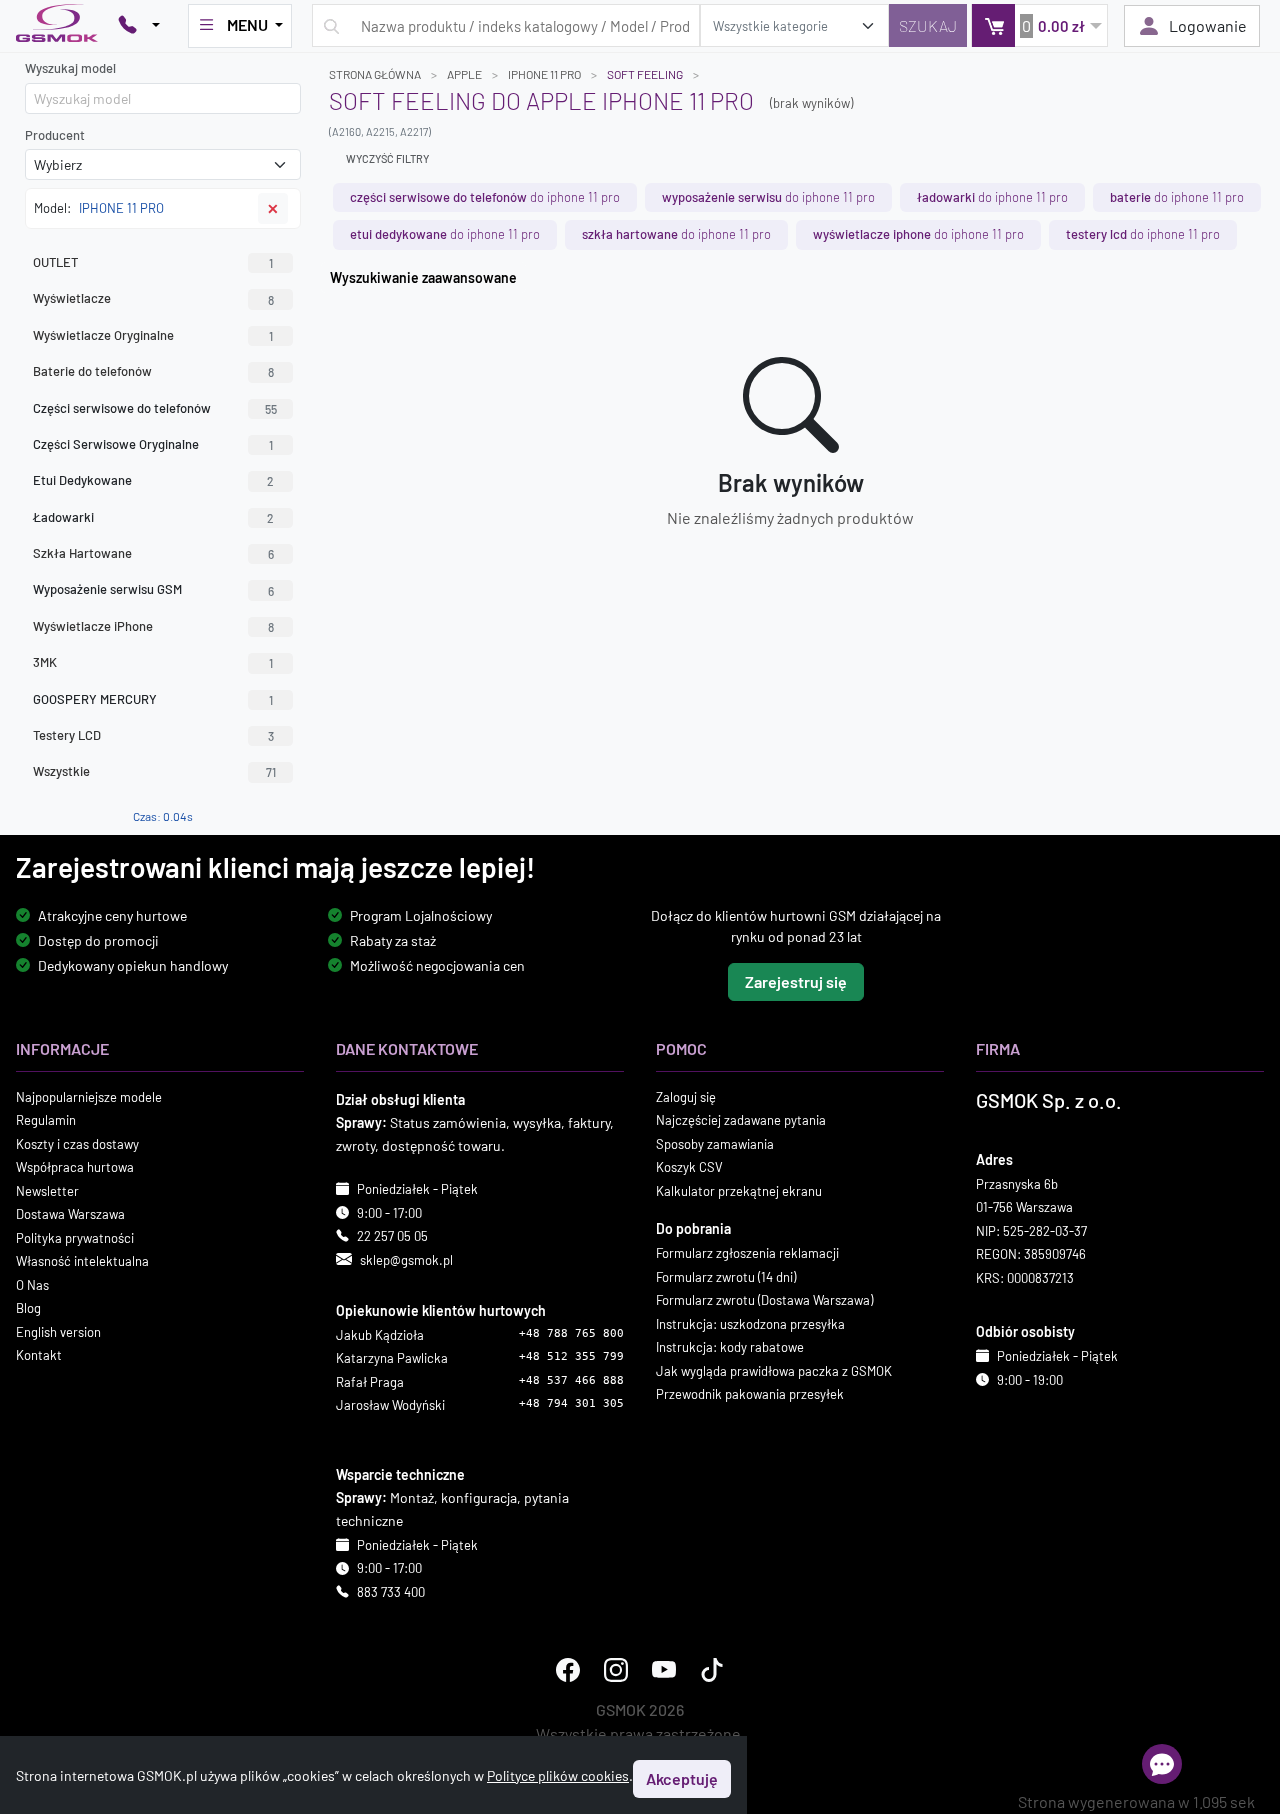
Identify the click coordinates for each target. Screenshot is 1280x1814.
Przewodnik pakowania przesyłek (750, 1394)
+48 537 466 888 (571, 1379)
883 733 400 (391, 1591)
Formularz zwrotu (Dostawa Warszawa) (764, 1300)
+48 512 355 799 (571, 1356)
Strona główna (375, 74)
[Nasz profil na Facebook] (568, 1670)
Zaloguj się (686, 1096)
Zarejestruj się (796, 980)
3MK (153, 662)
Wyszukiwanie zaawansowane (423, 277)
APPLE (464, 74)
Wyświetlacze (153, 298)
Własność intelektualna (82, 1261)
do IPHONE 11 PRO (485, 197)
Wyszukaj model (70, 68)
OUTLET (153, 262)
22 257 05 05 (392, 1236)
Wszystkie (154, 771)
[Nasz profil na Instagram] (616, 1670)
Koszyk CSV (689, 1167)
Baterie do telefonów (153, 371)
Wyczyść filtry (387, 158)
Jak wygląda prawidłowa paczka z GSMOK (774, 1370)
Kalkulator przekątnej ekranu (739, 1190)
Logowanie (1208, 25)
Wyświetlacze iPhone (153, 626)
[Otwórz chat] (1162, 1764)
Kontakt (39, 1355)
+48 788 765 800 (571, 1332)
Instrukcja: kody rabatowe (730, 1347)
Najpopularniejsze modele (89, 1096)
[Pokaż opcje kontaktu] (139, 26)
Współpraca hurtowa (75, 1167)
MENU (247, 24)
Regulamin (46, 1120)
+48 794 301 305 (571, 1403)
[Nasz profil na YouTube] (664, 1670)
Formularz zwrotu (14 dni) (726, 1276)
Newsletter (47, 1190)
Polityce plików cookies (558, 1775)
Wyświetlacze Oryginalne (153, 335)
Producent (55, 135)
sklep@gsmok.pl (406, 1259)
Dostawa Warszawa (70, 1214)
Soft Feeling (645, 74)
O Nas (32, 1284)
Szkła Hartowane (153, 553)
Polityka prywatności (75, 1237)
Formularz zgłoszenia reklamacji (747, 1253)
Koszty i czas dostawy (77, 1143)
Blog (28, 1308)
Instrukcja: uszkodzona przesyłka (750, 1323)
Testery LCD (153, 735)
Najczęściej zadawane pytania (741, 1120)
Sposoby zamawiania (715, 1143)
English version (58, 1331)
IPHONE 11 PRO (544, 74)
